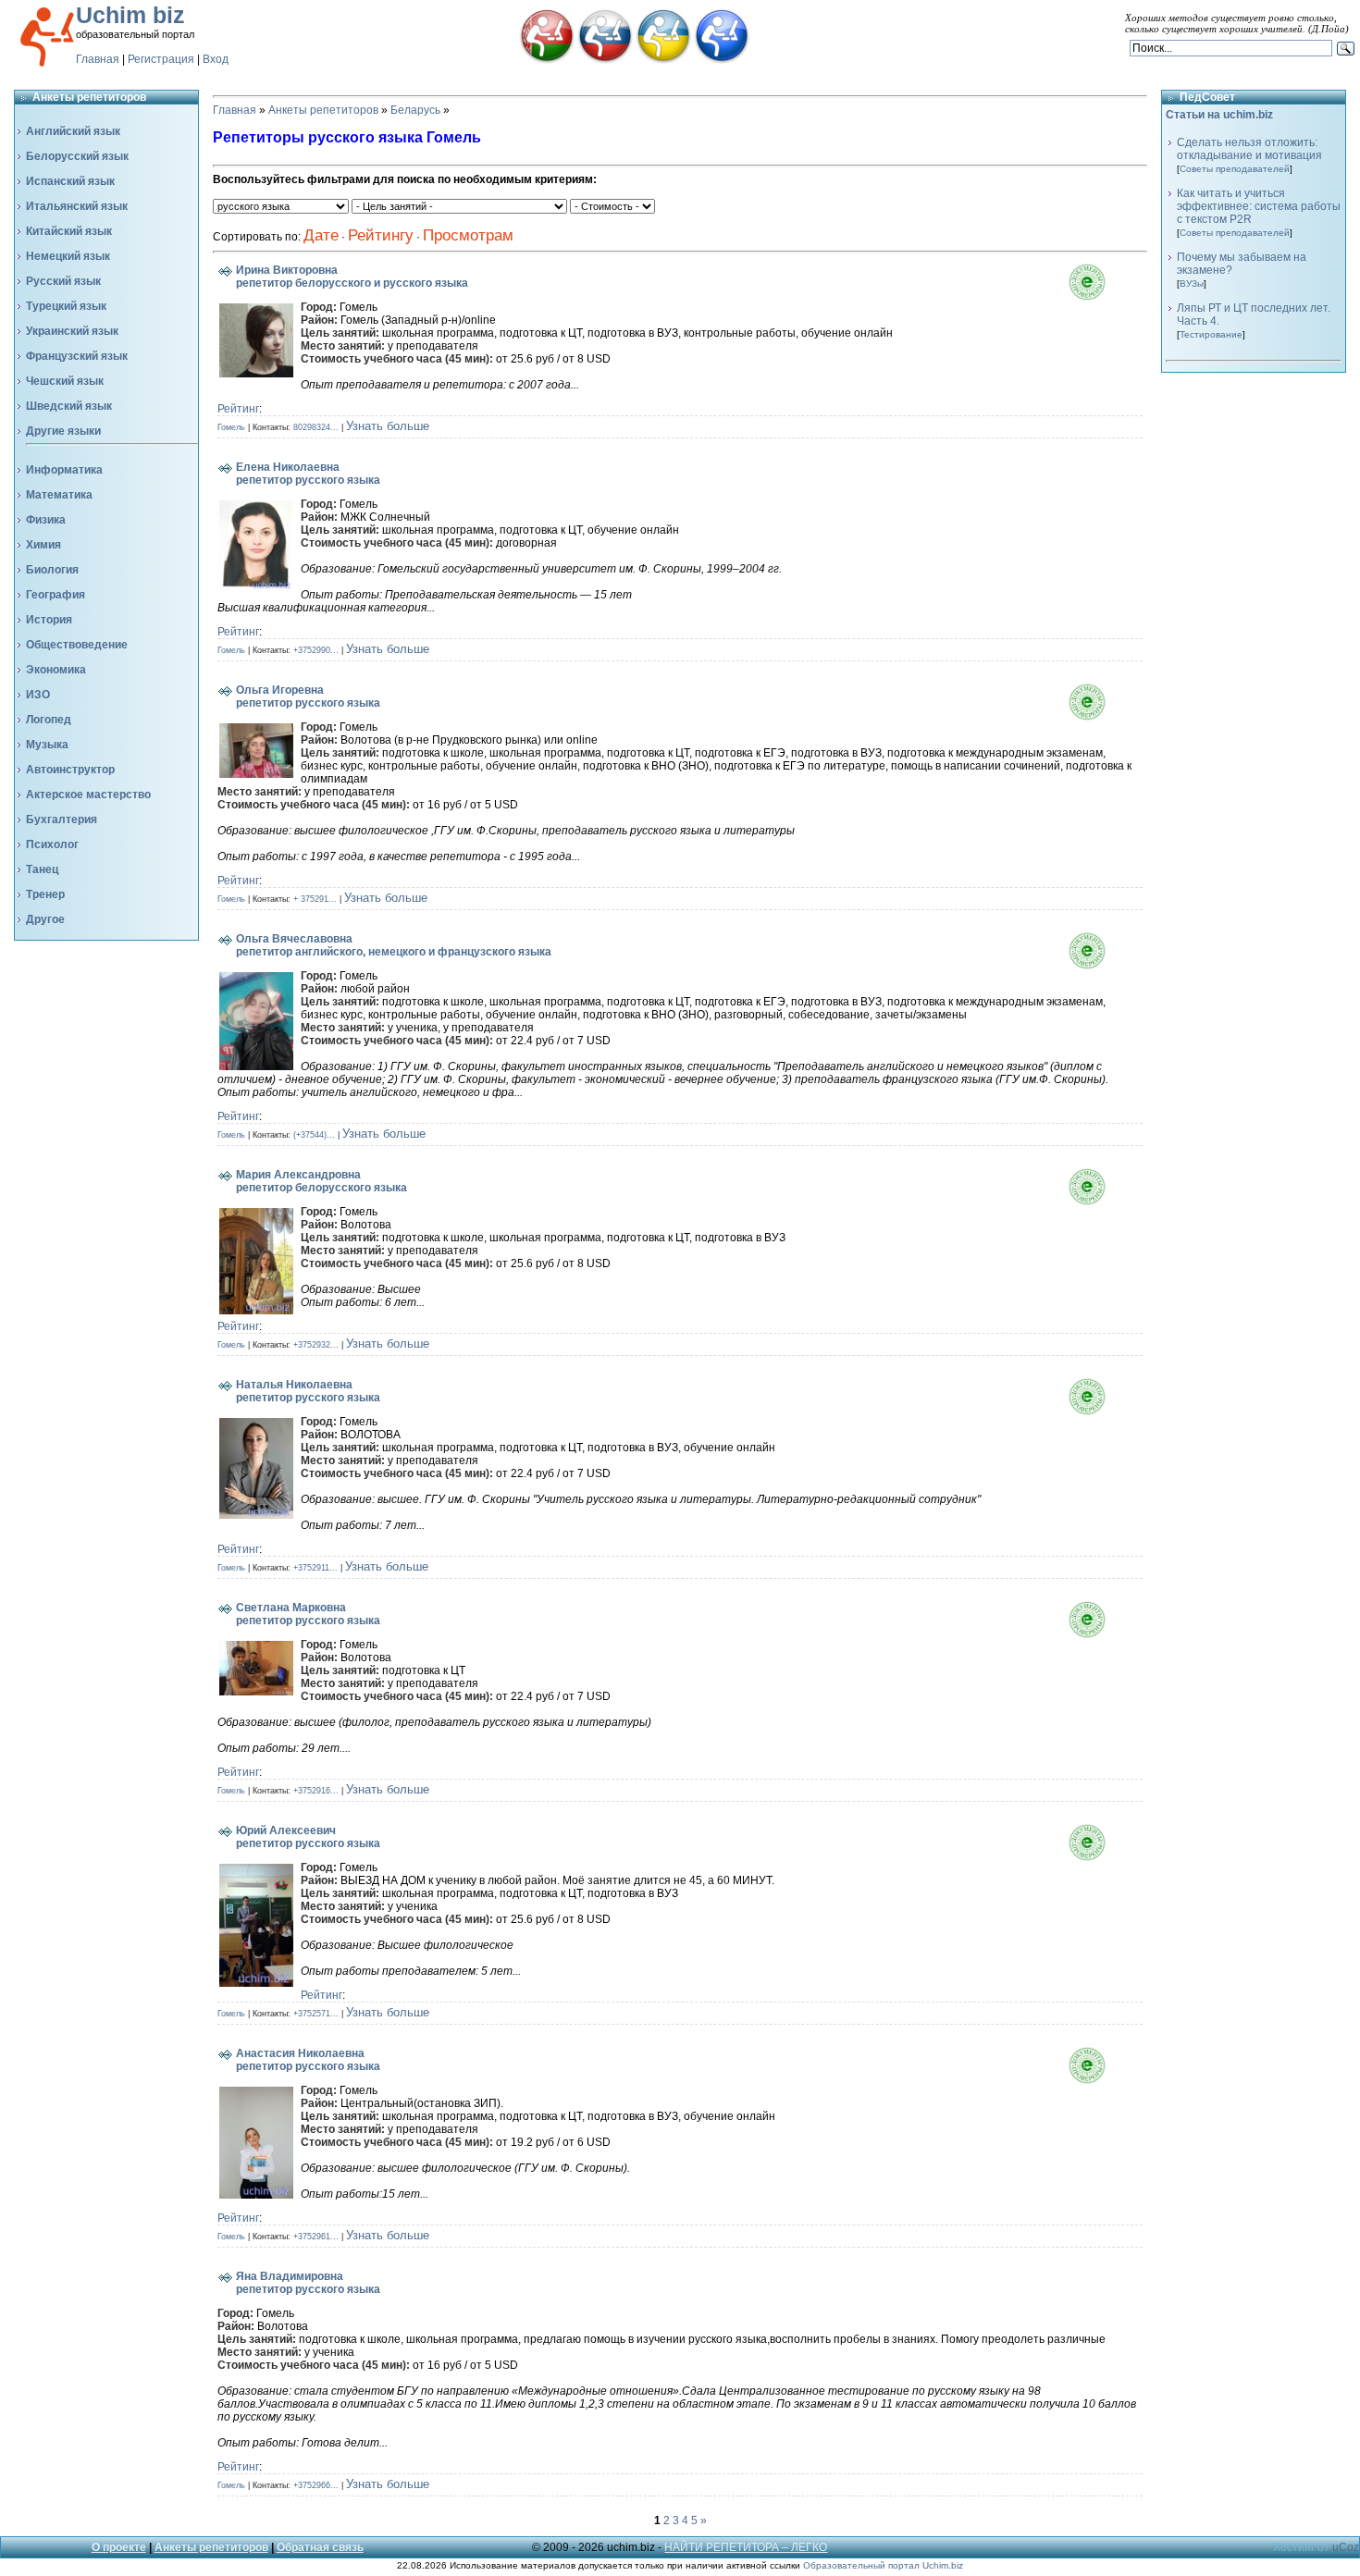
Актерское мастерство (88, 795)
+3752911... (315, 1568)
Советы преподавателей (1235, 169)
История (49, 620)
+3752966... (316, 2485)
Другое (45, 919)
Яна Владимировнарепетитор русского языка (308, 2283)
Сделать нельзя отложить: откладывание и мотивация (1249, 149)
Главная (98, 59)
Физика (46, 520)
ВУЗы (1192, 283)
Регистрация (161, 59)
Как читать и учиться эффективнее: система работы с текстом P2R (1259, 206)
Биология (52, 570)
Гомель (231, 427)
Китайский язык (69, 231)
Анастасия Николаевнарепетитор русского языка (308, 2060)
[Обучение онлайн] (722, 60)
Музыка (47, 745)
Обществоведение (77, 645)
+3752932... (316, 1345)
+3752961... (316, 2237)
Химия (43, 545)
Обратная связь (320, 2547)
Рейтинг (238, 409)
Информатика (64, 470)
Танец (42, 869)
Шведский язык (69, 406)
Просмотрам (468, 235)
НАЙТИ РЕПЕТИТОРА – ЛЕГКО (746, 2547)
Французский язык (77, 356)
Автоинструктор (70, 770)
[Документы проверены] (1106, 297)
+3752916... (316, 1791)
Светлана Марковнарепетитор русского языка (308, 1614)
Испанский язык (70, 181)
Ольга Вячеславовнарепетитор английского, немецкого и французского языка (394, 945)
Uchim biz (130, 15)
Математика (59, 495)
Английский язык (73, 131)
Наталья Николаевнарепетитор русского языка (308, 1391)
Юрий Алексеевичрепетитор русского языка (308, 1837)
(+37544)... (314, 1135)
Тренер (45, 894)
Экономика (56, 670)
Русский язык (63, 281)
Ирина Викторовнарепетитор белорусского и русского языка (352, 277)
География (56, 595)
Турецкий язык (66, 306)
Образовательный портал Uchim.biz (883, 2565)
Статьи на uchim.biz (1219, 115)
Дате (321, 235)
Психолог (52, 844)
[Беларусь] (547, 60)
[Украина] (663, 60)
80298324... (316, 427)
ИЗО (38, 695)
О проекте (119, 2547)
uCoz (1346, 2547)
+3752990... (316, 650)
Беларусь (415, 110)
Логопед (49, 720)
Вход (216, 59)
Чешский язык (65, 381)
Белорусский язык (77, 156)
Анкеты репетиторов (323, 110)
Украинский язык (72, 331)
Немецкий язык (68, 256)
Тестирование (1211, 334)
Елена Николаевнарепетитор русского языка (308, 474)
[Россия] (605, 60)
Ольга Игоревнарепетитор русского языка (308, 696)
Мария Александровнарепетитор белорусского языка (321, 1181)
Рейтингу (381, 235)
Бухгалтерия (62, 820)
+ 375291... (315, 899)
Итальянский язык (77, 206)
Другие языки (63, 431)
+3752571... (316, 2014)
